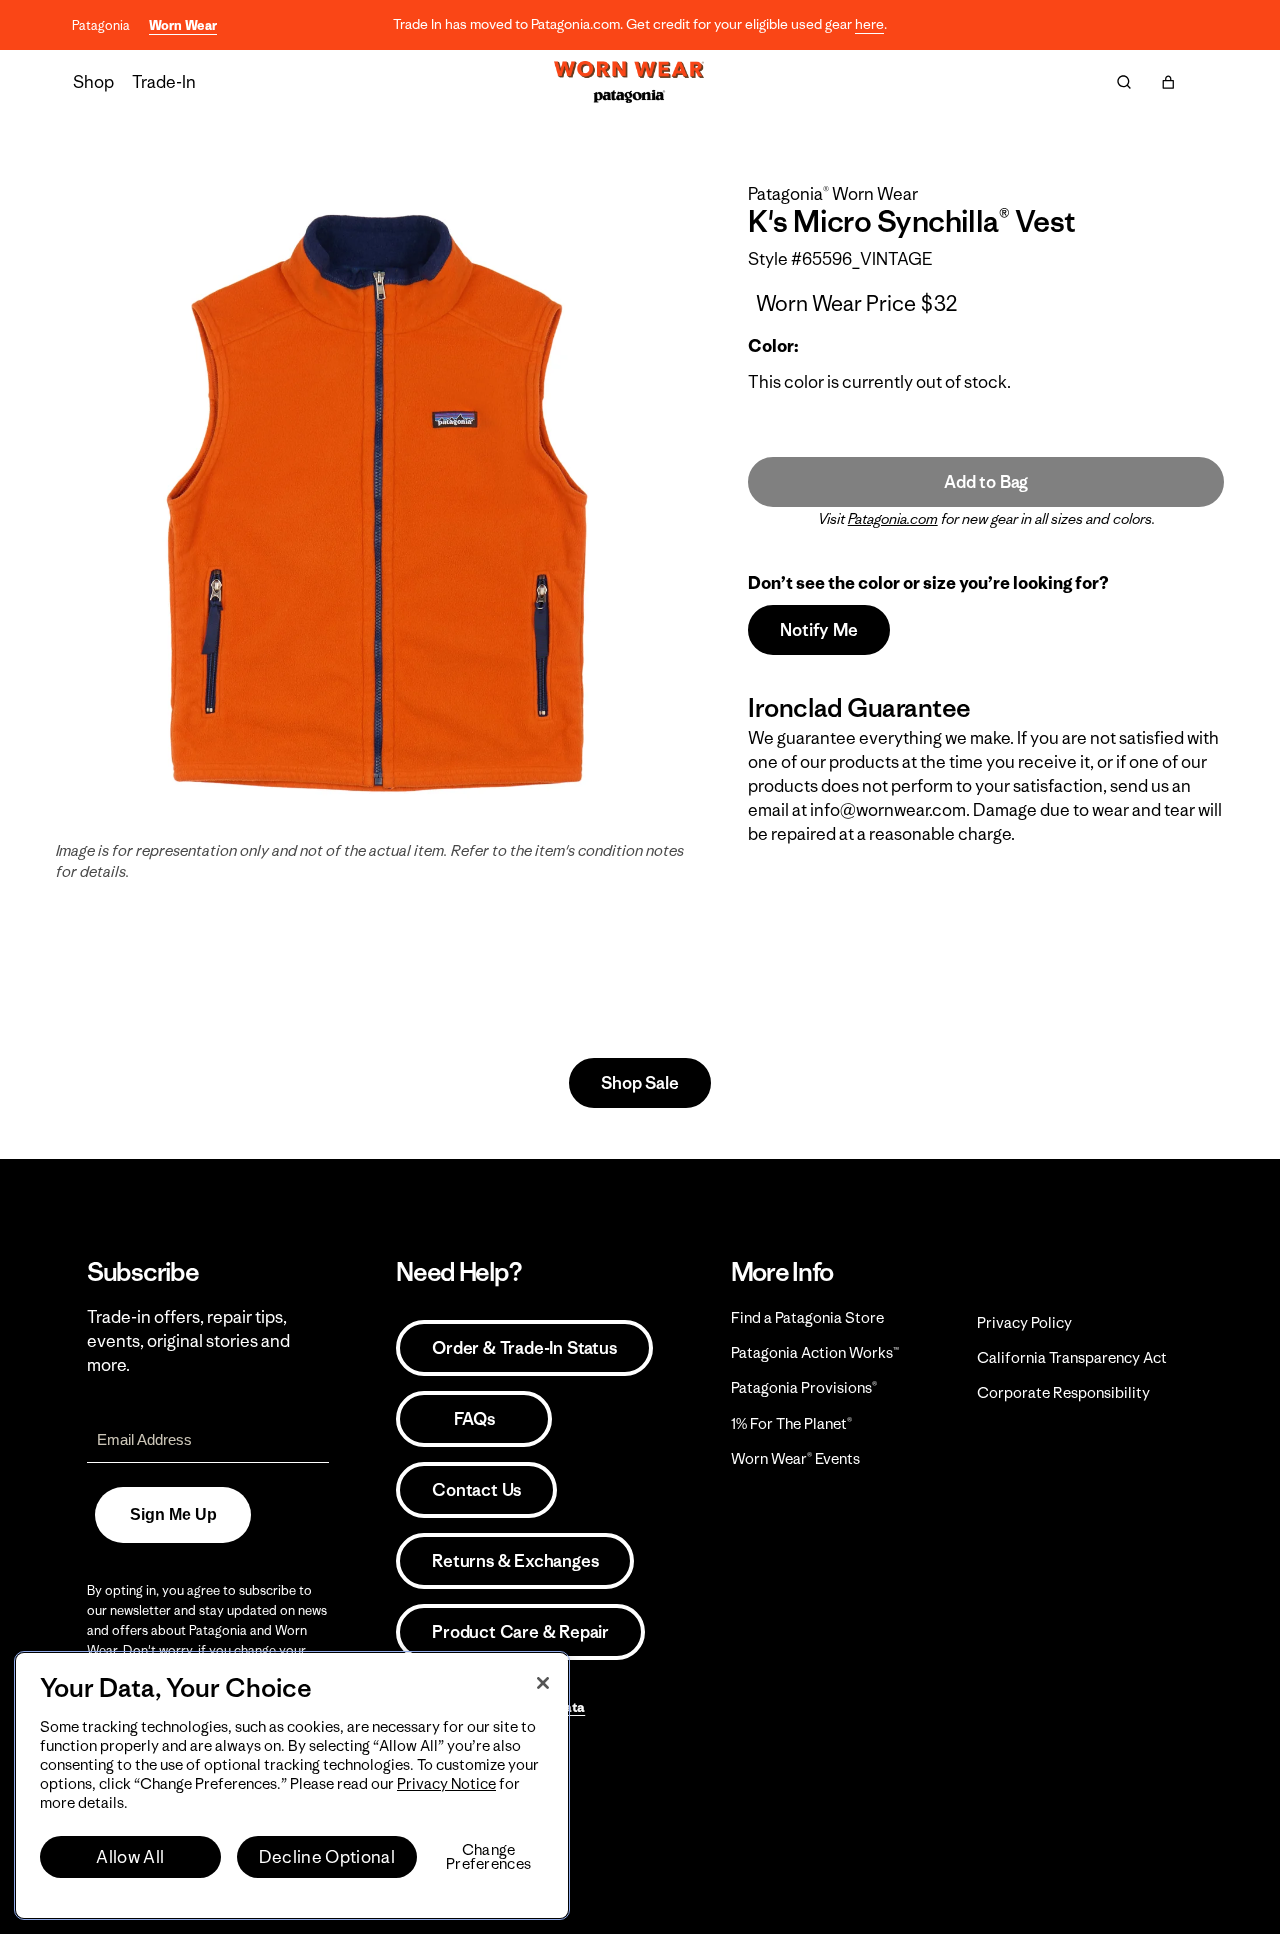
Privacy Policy (1024, 1322)
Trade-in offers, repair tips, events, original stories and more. (188, 1341)
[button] (1168, 82)
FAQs (474, 1419)
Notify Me (818, 630)
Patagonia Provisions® (804, 1387)
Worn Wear (183, 25)
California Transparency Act (1072, 1357)
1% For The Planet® (791, 1423)
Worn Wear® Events (795, 1458)
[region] (292, 1785)
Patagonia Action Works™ (815, 1352)
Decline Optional (327, 1857)
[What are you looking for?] (1124, 82)
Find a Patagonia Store (807, 1317)
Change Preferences (488, 1857)
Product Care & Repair (520, 1632)
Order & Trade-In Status (524, 1348)
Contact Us (476, 1490)
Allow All (130, 1857)
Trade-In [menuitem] (164, 82)
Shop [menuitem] (93, 82)
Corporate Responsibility (1063, 1392)
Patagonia (101, 25)
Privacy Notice (446, 1783)
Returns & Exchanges (515, 1561)
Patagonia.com (893, 519)
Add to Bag (986, 482)
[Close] (543, 1683)
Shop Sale (639, 1083)
